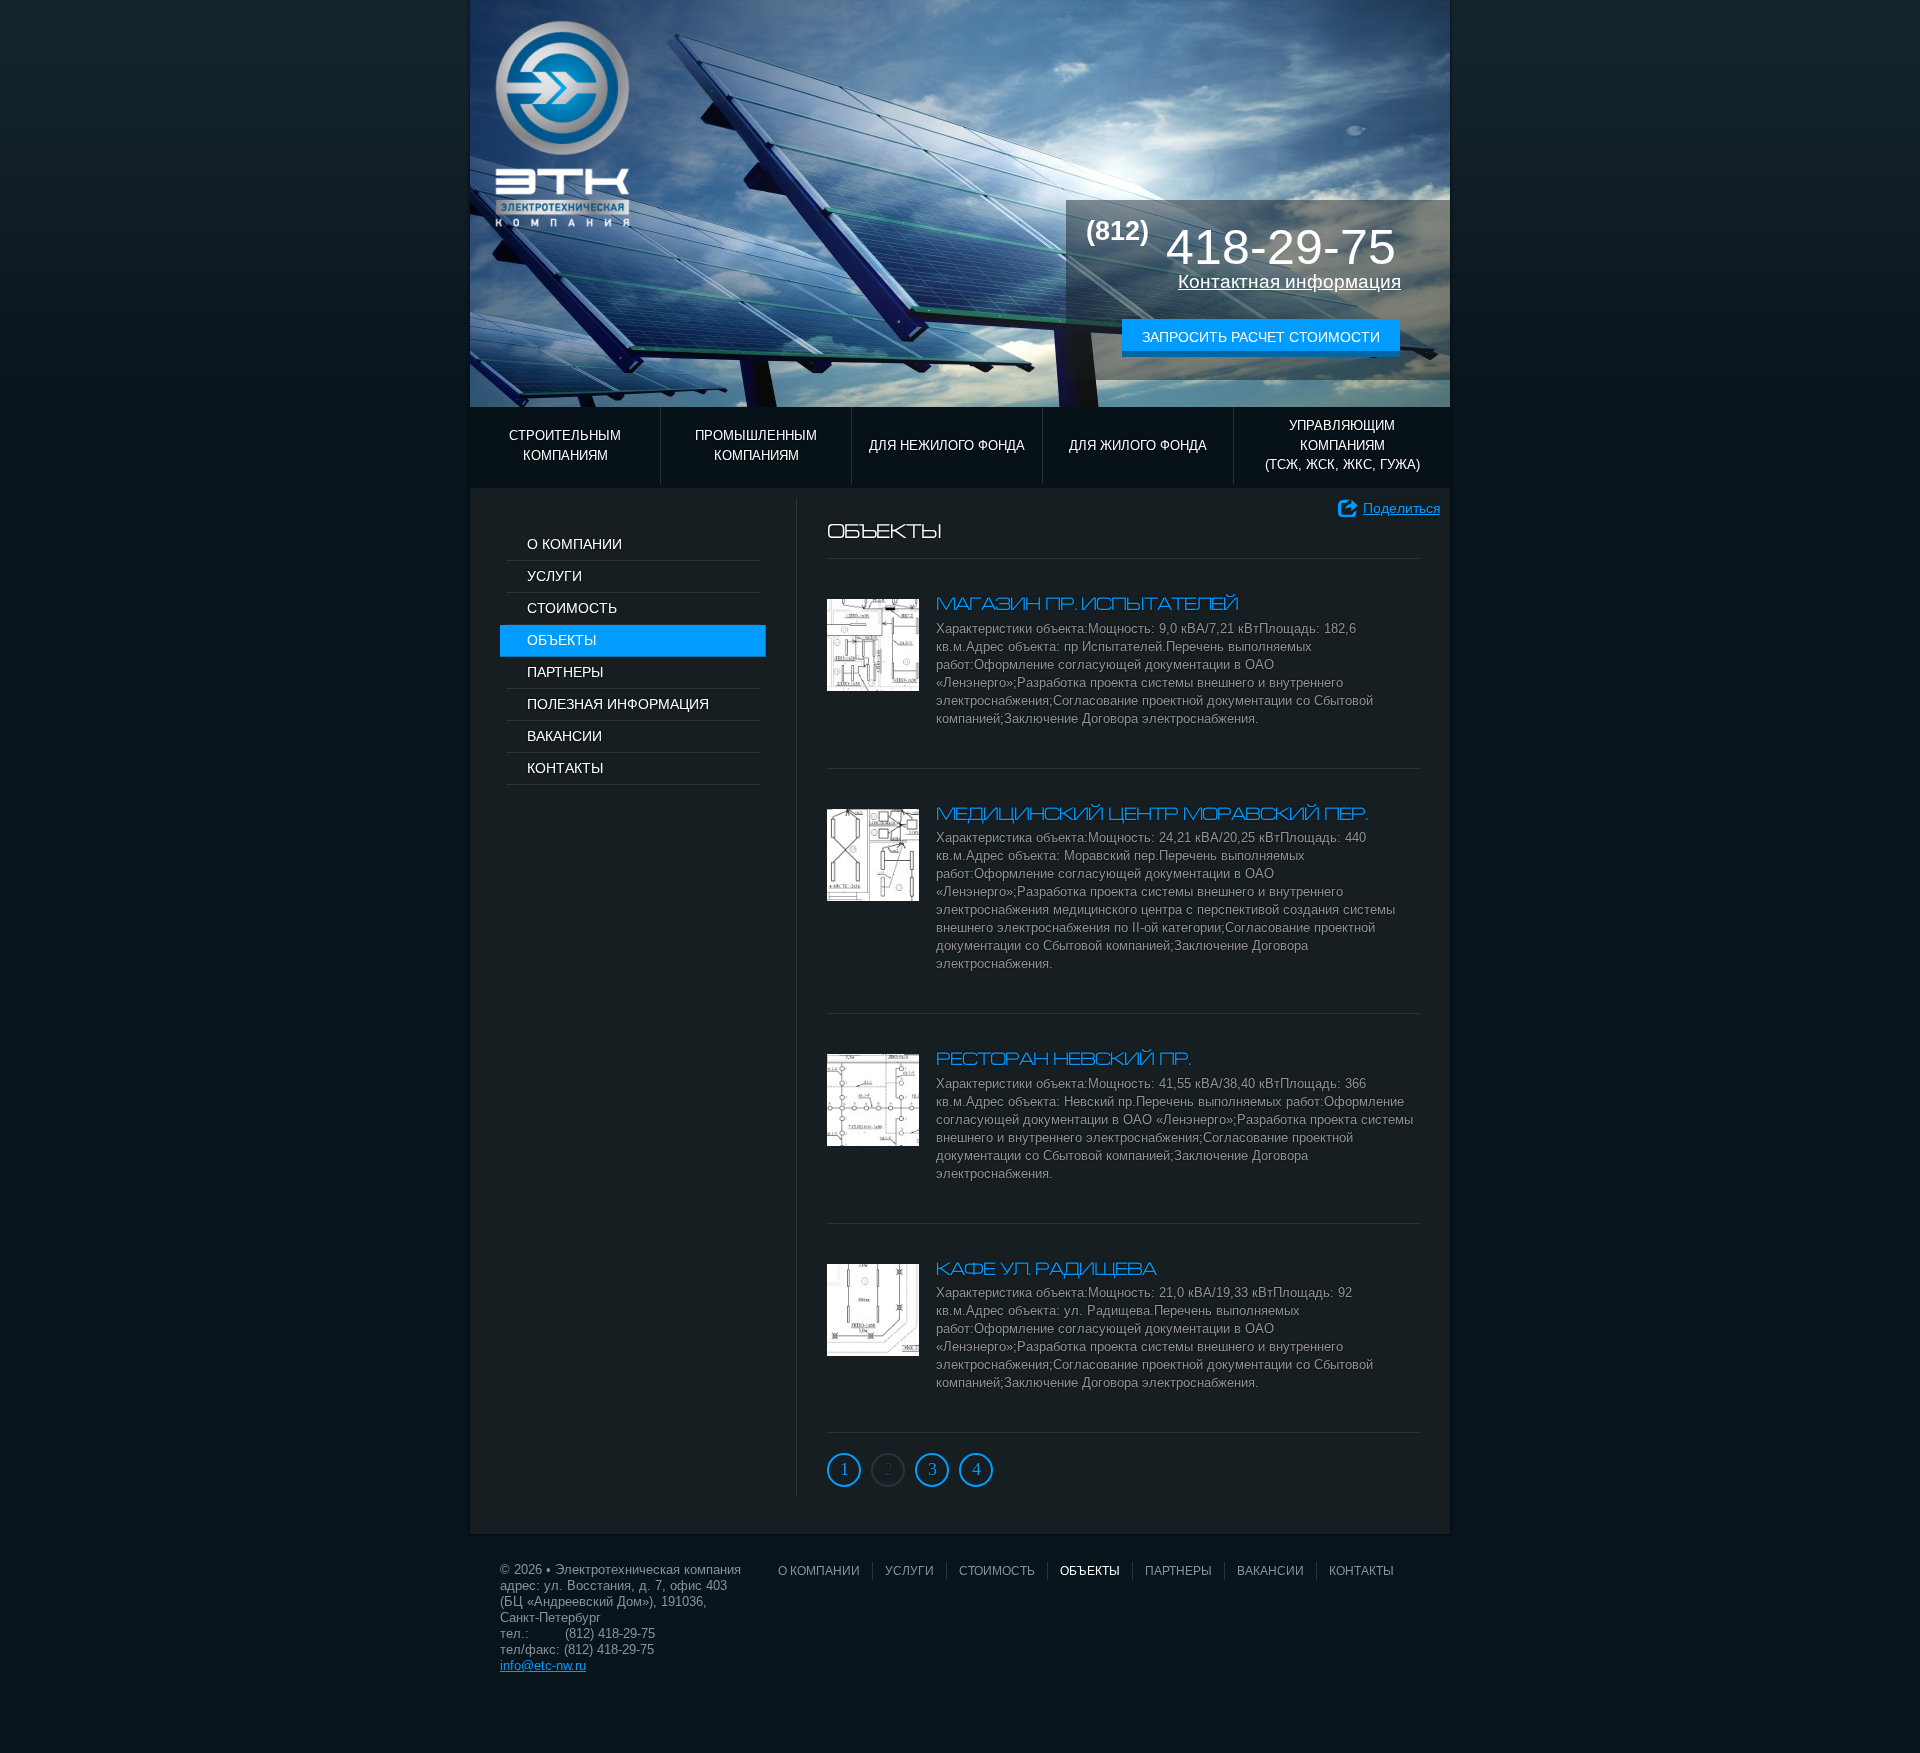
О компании (574, 544)
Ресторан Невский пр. (1063, 1060)
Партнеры (565, 672)
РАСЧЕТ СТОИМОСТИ (601, 513)
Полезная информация (618, 704)
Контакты (565, 768)
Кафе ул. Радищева (1046, 1270)
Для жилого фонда (1138, 445)
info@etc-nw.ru (543, 1665)
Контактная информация (1289, 281)
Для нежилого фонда (947, 445)
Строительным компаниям (565, 445)
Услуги (554, 576)
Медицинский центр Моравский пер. (1151, 815)
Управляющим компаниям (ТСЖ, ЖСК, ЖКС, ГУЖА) (1342, 445)
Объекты (561, 640)
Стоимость (572, 608)
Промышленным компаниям (756, 445)
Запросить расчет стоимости (1261, 337)
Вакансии (564, 736)
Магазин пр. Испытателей (1087, 605)
